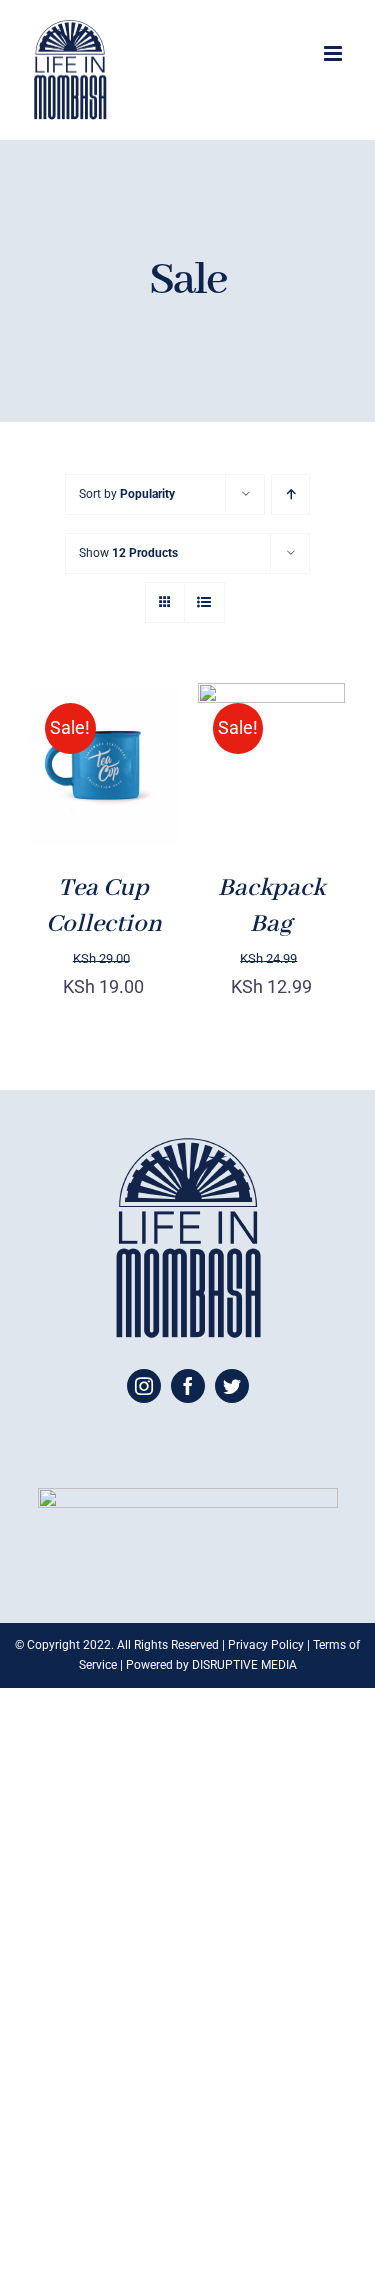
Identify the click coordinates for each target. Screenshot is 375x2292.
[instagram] (144, 1386)
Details (74, 802)
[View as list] (204, 602)
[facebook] (188, 1386)
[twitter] (232, 1386)
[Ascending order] (290, 494)
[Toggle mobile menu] (334, 53)
